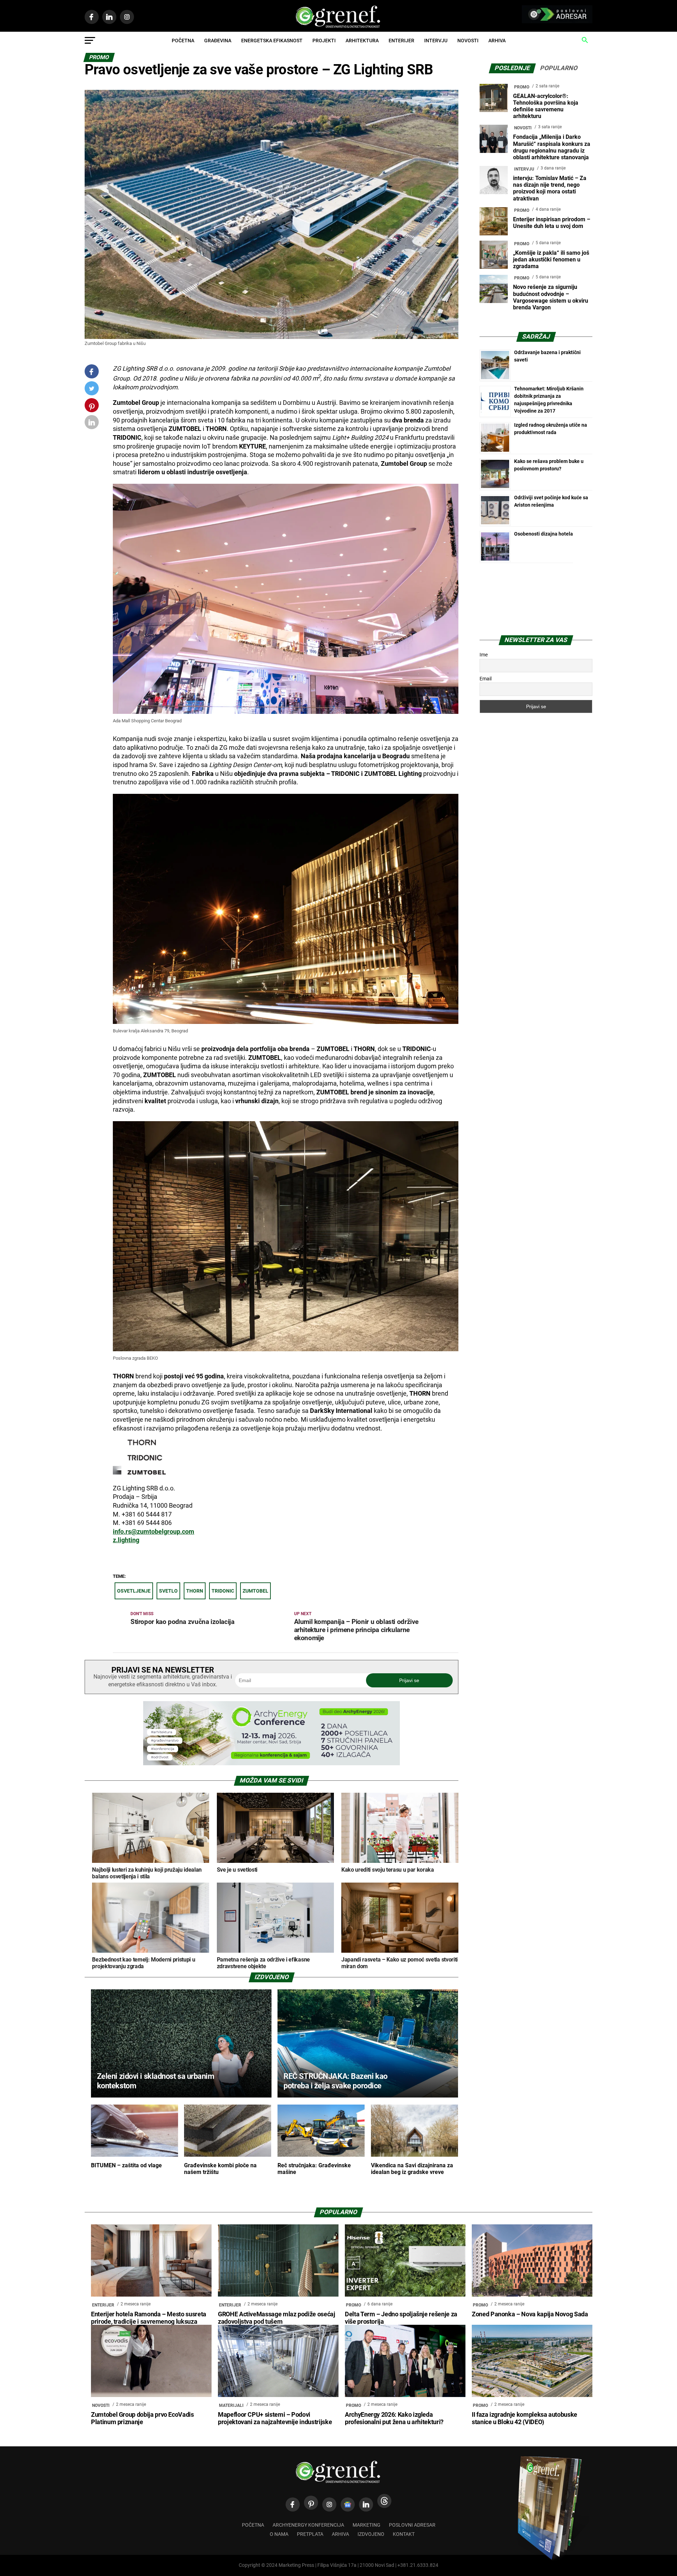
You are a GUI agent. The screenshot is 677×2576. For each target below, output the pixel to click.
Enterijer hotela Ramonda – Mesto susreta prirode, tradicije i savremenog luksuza (149, 2318)
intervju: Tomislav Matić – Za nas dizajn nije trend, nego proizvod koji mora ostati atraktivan (550, 188)
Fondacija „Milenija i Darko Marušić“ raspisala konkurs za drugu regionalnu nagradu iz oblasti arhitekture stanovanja (552, 147)
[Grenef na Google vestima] (348, 2504)
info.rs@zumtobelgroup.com (154, 1532)
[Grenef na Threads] (384, 2501)
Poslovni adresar (412, 2525)
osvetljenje (134, 1591)
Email (486, 679)
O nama (279, 2534)
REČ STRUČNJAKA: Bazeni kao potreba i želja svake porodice (335, 2081)
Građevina (218, 41)
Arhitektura (362, 41)
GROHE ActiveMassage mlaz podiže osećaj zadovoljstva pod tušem (277, 2318)
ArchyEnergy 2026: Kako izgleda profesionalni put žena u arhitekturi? (394, 2418)
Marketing (367, 2525)
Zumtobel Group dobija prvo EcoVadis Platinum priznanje (142, 2418)
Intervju (436, 41)
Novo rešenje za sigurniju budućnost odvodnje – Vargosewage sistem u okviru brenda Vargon (551, 297)
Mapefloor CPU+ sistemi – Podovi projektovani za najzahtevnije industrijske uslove (275, 2422)
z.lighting (126, 1540)
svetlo (168, 1591)
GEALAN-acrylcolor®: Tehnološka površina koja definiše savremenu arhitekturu (546, 106)
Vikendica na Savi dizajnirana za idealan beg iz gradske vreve (412, 2169)
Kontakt (404, 2534)
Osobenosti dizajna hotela (544, 534)
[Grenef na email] (92, 424)
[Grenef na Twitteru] (92, 390)
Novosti (468, 41)
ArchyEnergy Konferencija (308, 2525)
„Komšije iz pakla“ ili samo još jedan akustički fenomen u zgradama (551, 260)
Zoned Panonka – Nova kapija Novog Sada (530, 2314)
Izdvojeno (371, 2534)
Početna (183, 41)
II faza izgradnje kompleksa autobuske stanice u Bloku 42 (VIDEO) (524, 2418)
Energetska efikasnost (272, 41)
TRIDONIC (223, 1591)
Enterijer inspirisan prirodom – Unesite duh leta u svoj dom (552, 223)
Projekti (324, 41)
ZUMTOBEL (255, 1591)
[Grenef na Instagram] (329, 2504)
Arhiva (497, 41)
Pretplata (310, 2534)
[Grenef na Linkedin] (366, 2504)
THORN (195, 1591)
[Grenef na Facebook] (92, 372)
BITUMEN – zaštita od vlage (126, 2165)
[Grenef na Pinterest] (92, 409)
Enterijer (401, 41)
